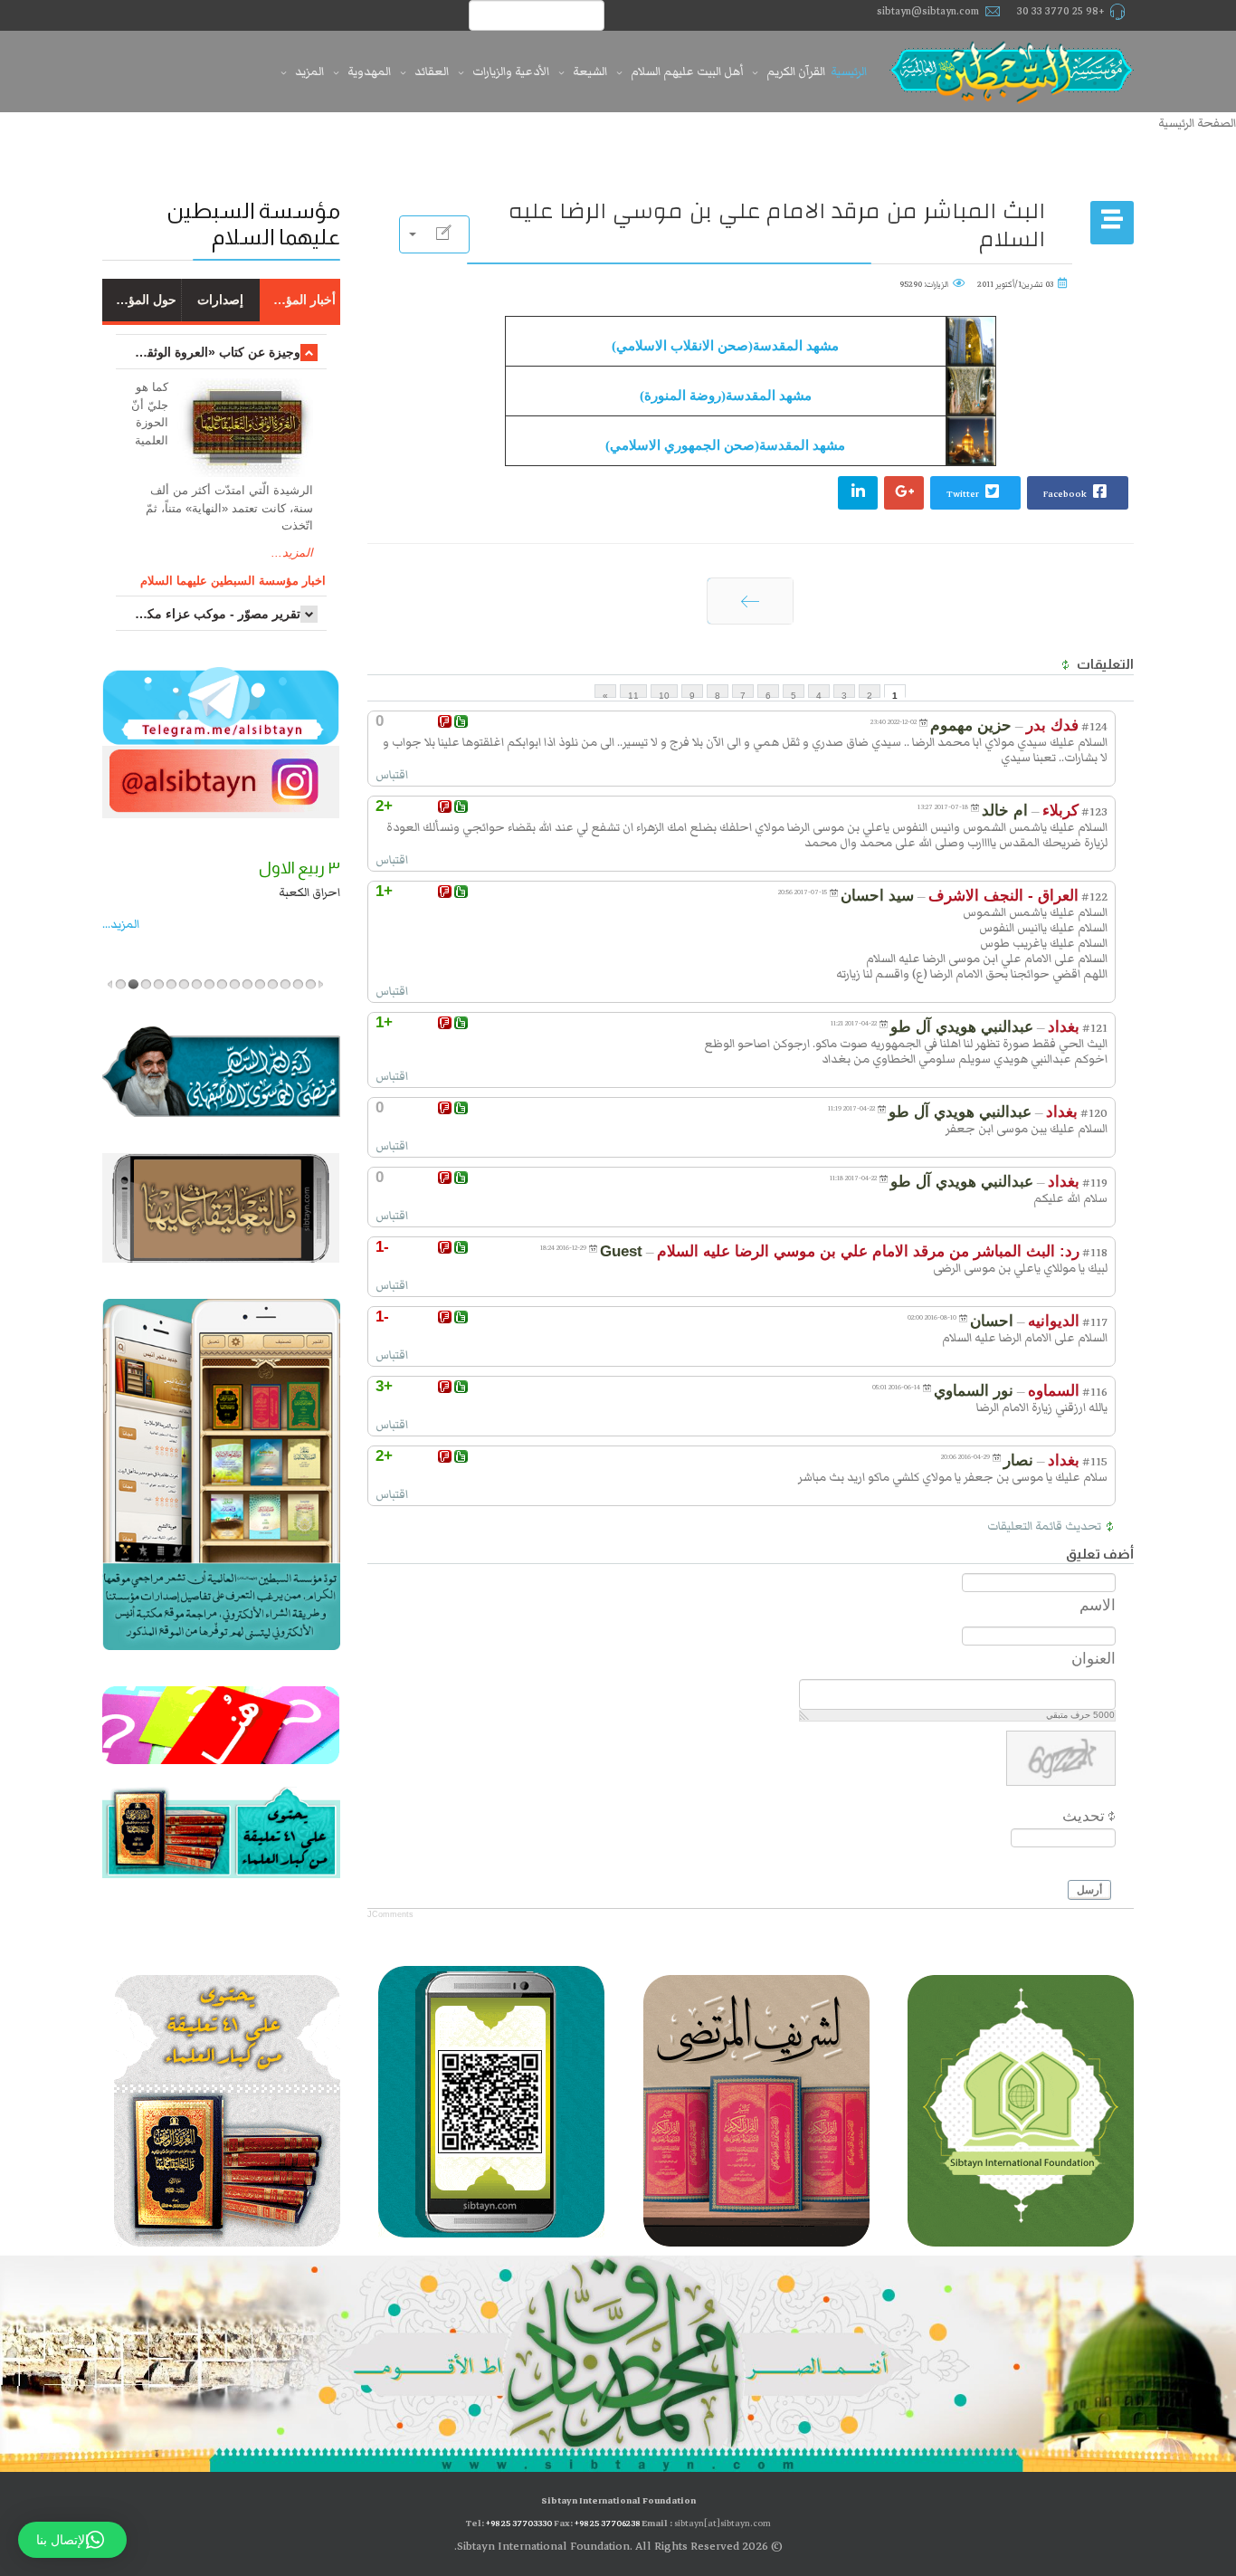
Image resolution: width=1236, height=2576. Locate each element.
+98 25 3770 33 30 (1061, 11)
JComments (390, 1914)
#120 (1094, 1113)
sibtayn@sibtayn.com (928, 11)
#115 (1095, 1462)
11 (633, 694)
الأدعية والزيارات (511, 72)
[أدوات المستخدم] (434, 234)
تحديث (1084, 1816)
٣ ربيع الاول (299, 868)
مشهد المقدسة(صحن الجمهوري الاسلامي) (725, 445)
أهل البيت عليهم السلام (687, 72)
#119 (1095, 1183)
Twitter (964, 494)
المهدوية (369, 72)
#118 (1095, 1253)
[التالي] (750, 601)
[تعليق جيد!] (461, 721)
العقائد (432, 72)
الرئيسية (849, 72)
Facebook (1066, 494)
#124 (1094, 727)
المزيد (309, 72)
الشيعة (590, 72)
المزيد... (292, 553)
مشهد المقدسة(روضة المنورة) (726, 396)
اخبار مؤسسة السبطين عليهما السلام (233, 581)
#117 (1095, 1322)
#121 (1095, 1028)
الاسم (1098, 1605)
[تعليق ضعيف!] (445, 721)
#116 (1095, 1392)
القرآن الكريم (796, 72)
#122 (1094, 897)
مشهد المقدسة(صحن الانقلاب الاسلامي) (725, 346)
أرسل (1089, 1890)
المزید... (121, 924)
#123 (1094, 812)
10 (664, 694)
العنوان (1093, 1659)
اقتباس (392, 775)
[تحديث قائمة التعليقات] (1064, 665)
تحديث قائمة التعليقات (1044, 1526)
